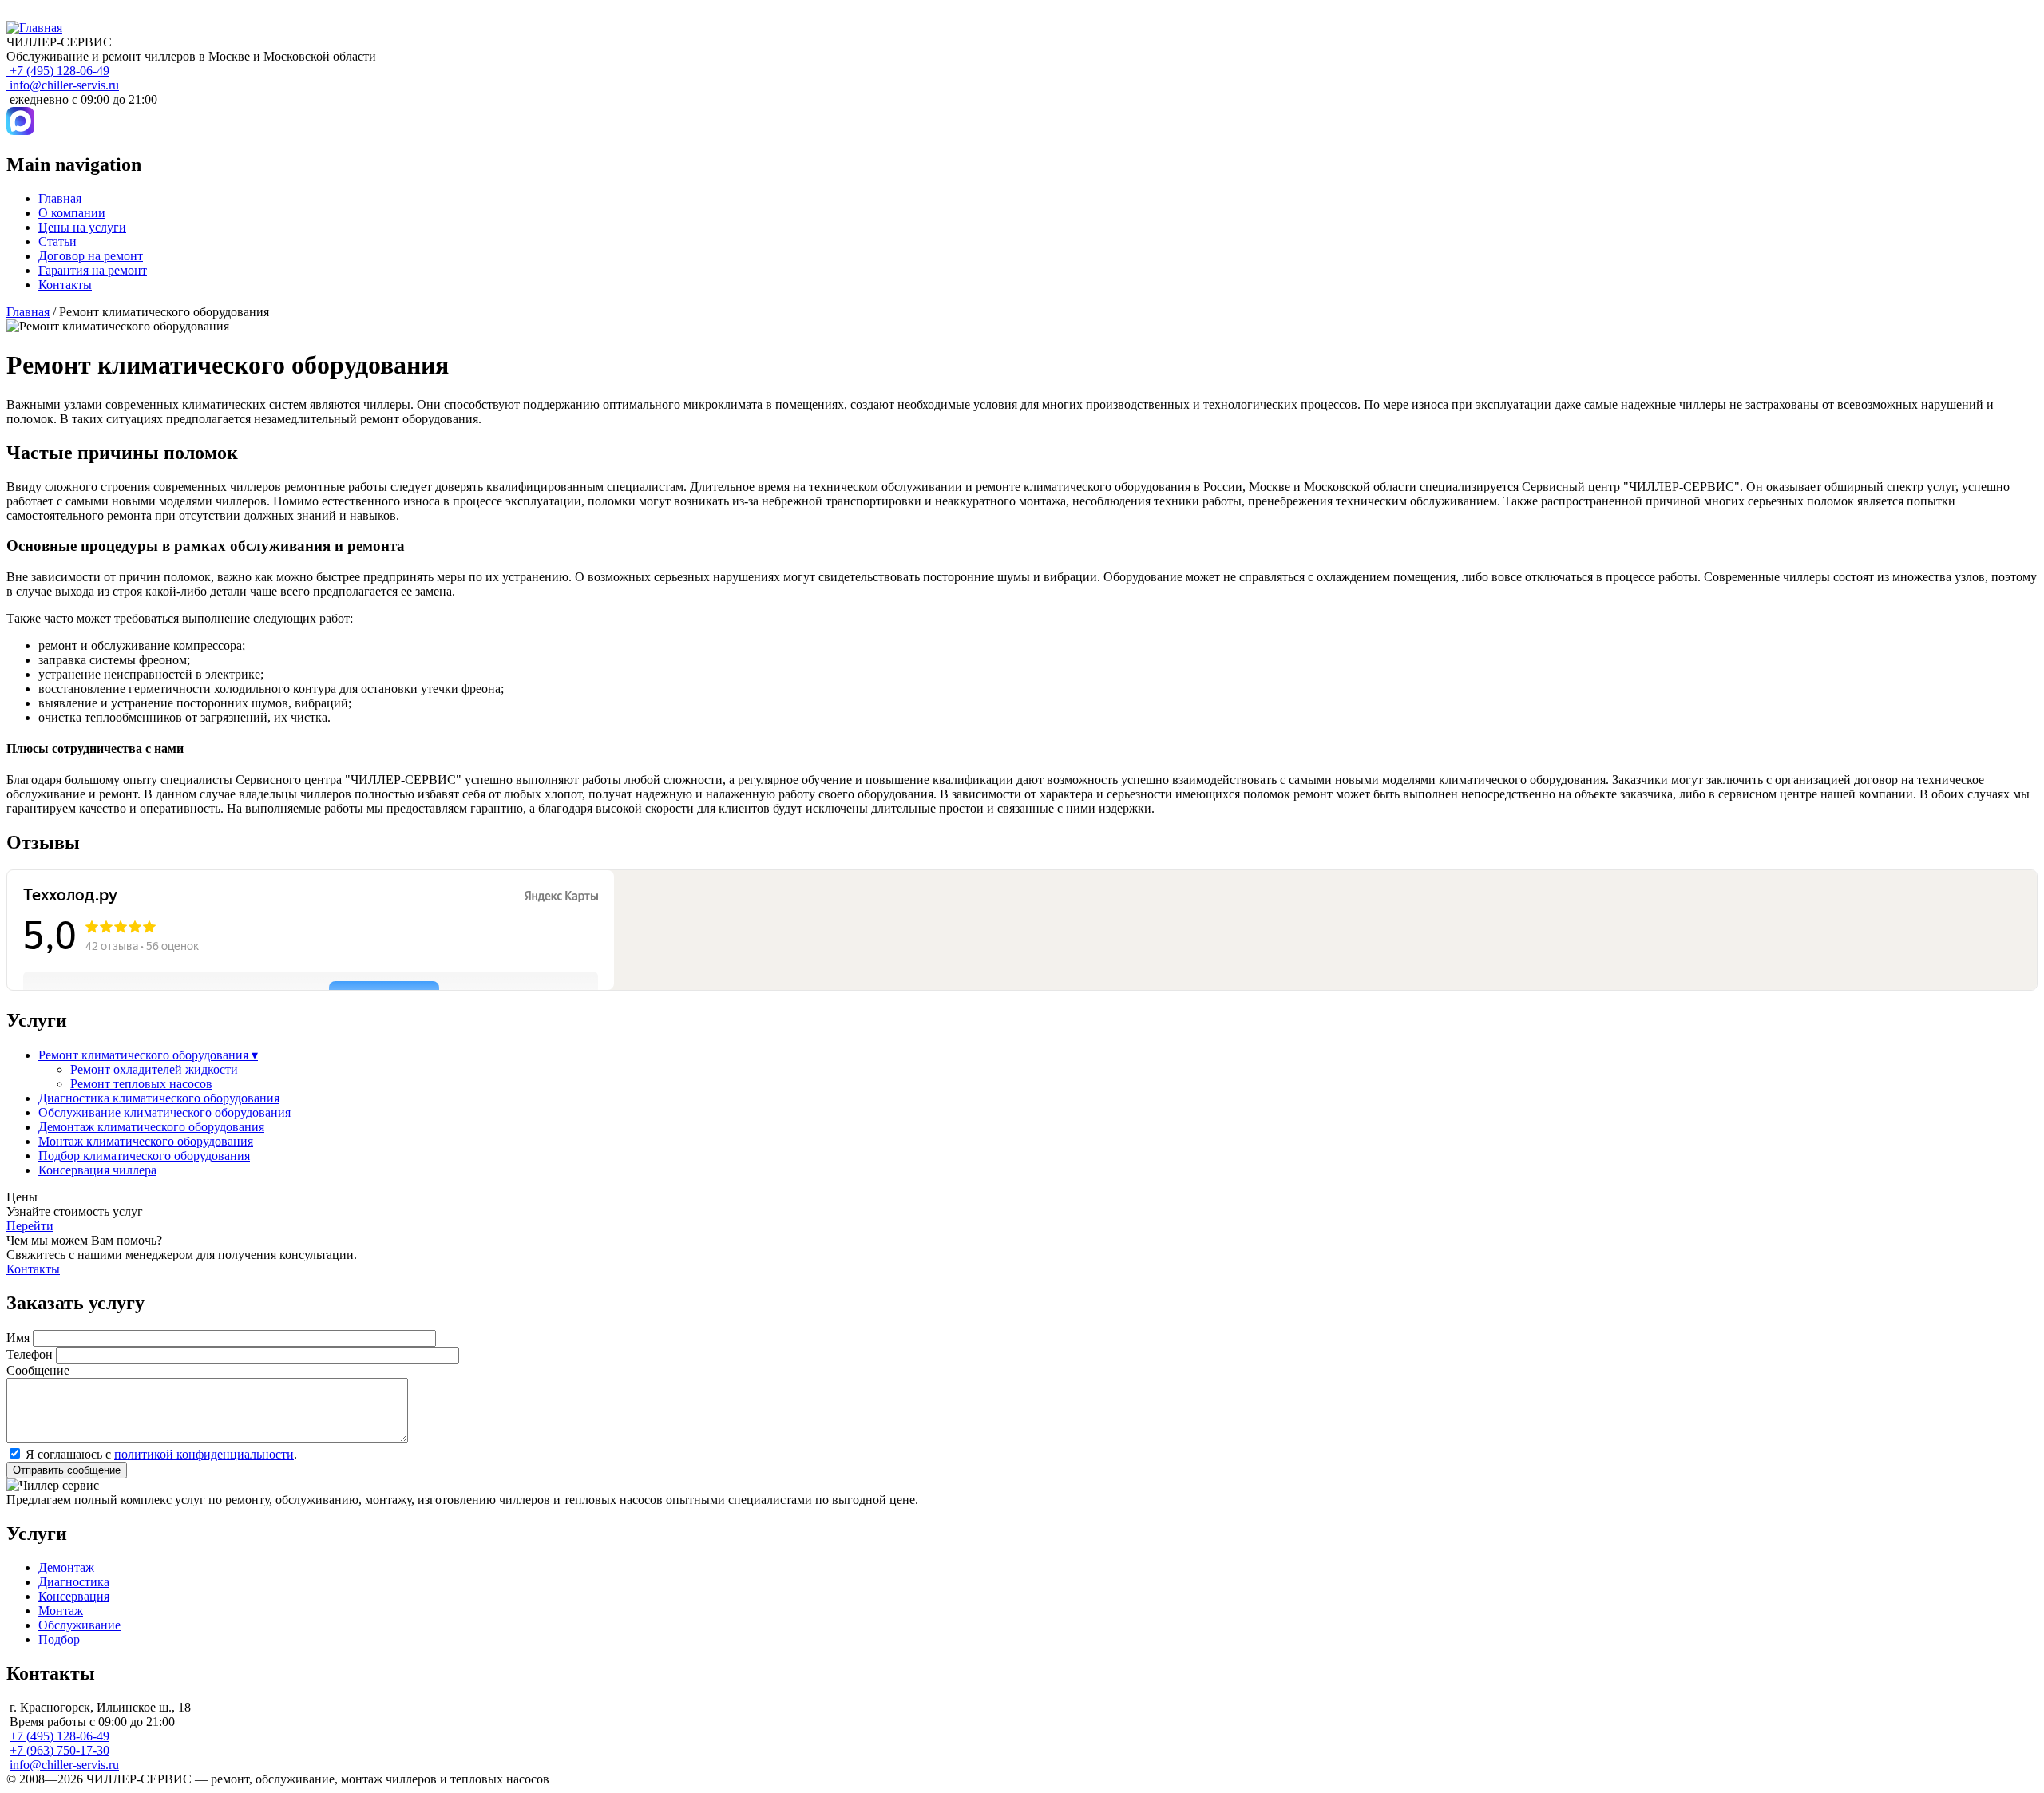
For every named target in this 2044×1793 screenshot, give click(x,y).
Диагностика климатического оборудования (159, 1098)
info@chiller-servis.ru (64, 85)
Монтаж (61, 1611)
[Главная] (34, 28)
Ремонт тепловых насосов (141, 1084)
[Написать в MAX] (20, 131)
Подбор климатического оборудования (144, 1156)
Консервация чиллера (97, 1170)
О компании (72, 213)
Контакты (65, 285)
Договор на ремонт (91, 256)
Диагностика (74, 1582)
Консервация (74, 1596)
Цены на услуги (82, 227)
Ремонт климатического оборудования (148, 1055)
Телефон (30, 1354)
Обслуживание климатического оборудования (164, 1112)
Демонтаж (66, 1567)
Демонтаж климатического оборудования (151, 1127)
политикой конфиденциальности (204, 1454)
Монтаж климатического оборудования (146, 1141)
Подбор (59, 1639)
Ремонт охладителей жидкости (154, 1069)
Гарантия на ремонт (93, 270)
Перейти (30, 1226)
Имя (18, 1338)
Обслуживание (79, 1625)
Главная (60, 198)
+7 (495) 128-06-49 (59, 71)
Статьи (57, 241)
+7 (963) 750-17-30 (59, 1750)
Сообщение (38, 1370)
